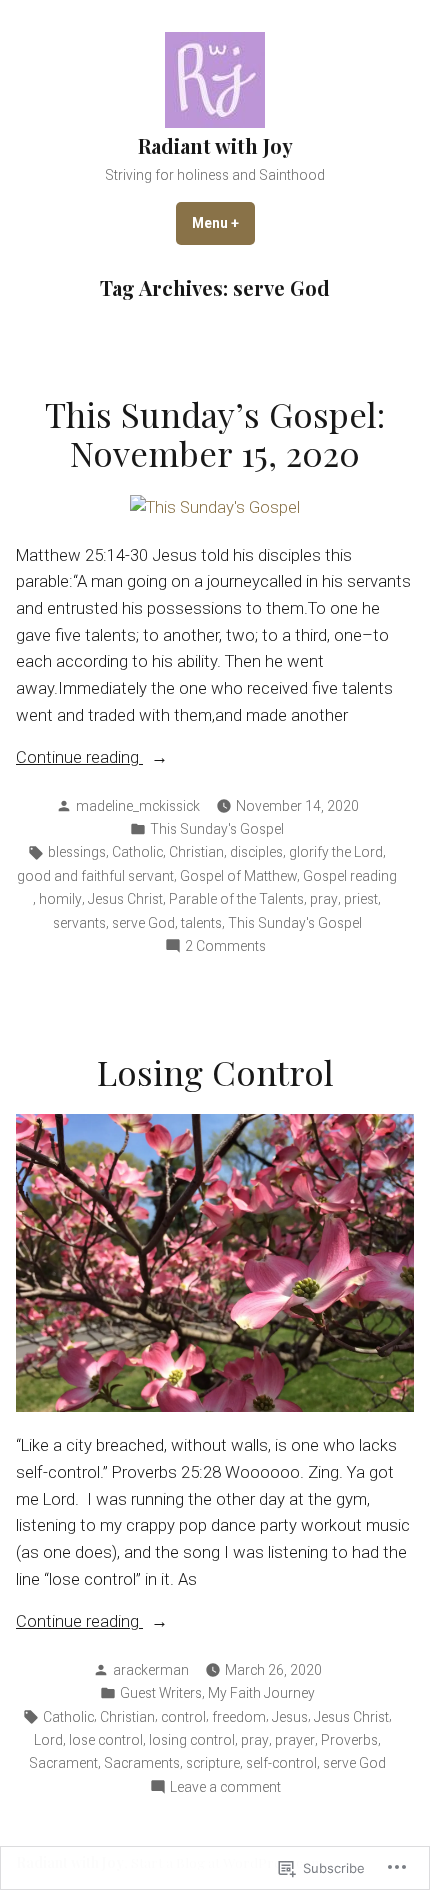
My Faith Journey (261, 1693)
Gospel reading (350, 876)
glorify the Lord (336, 852)
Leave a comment (225, 1788)
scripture (213, 1763)
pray (324, 899)
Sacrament (63, 1763)
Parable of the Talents (236, 899)
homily (60, 899)
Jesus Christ (125, 899)
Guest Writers (161, 1693)
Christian (196, 852)
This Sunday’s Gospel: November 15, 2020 (215, 433)
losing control (192, 1740)
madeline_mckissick (138, 806)
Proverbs (349, 1740)
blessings (77, 852)
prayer (295, 1740)
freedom (239, 1717)
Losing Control (215, 1072)
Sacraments (142, 1763)
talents (201, 923)
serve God (143, 923)
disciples (256, 852)
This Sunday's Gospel (217, 829)
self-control (281, 1763)
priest (361, 899)
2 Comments (225, 947)
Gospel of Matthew (238, 876)
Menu (223, 223)
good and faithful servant (95, 876)
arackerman (151, 1670)
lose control (106, 1740)
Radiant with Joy (215, 145)
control (183, 1717)
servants (79, 923)
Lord (48, 1740)
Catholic (137, 852)
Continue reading (79, 759)
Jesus (290, 1717)
